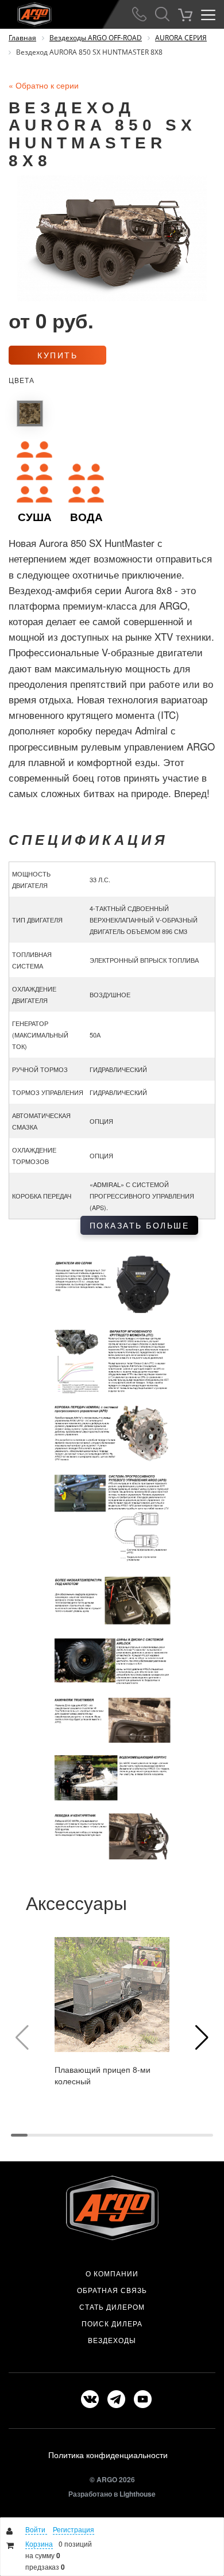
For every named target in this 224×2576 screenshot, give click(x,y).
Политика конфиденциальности (108, 2455)
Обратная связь (112, 2290)
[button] (202, 2038)
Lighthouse (138, 2494)
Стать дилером (112, 2307)
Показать (140, 1225)
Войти (36, 2529)
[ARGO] (26, 12)
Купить (57, 355)
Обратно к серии (44, 85)
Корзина (39, 2544)
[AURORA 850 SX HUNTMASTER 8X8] (30, 414)
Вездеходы (112, 2340)
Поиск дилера (112, 2324)
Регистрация (74, 2529)
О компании (112, 2273)
